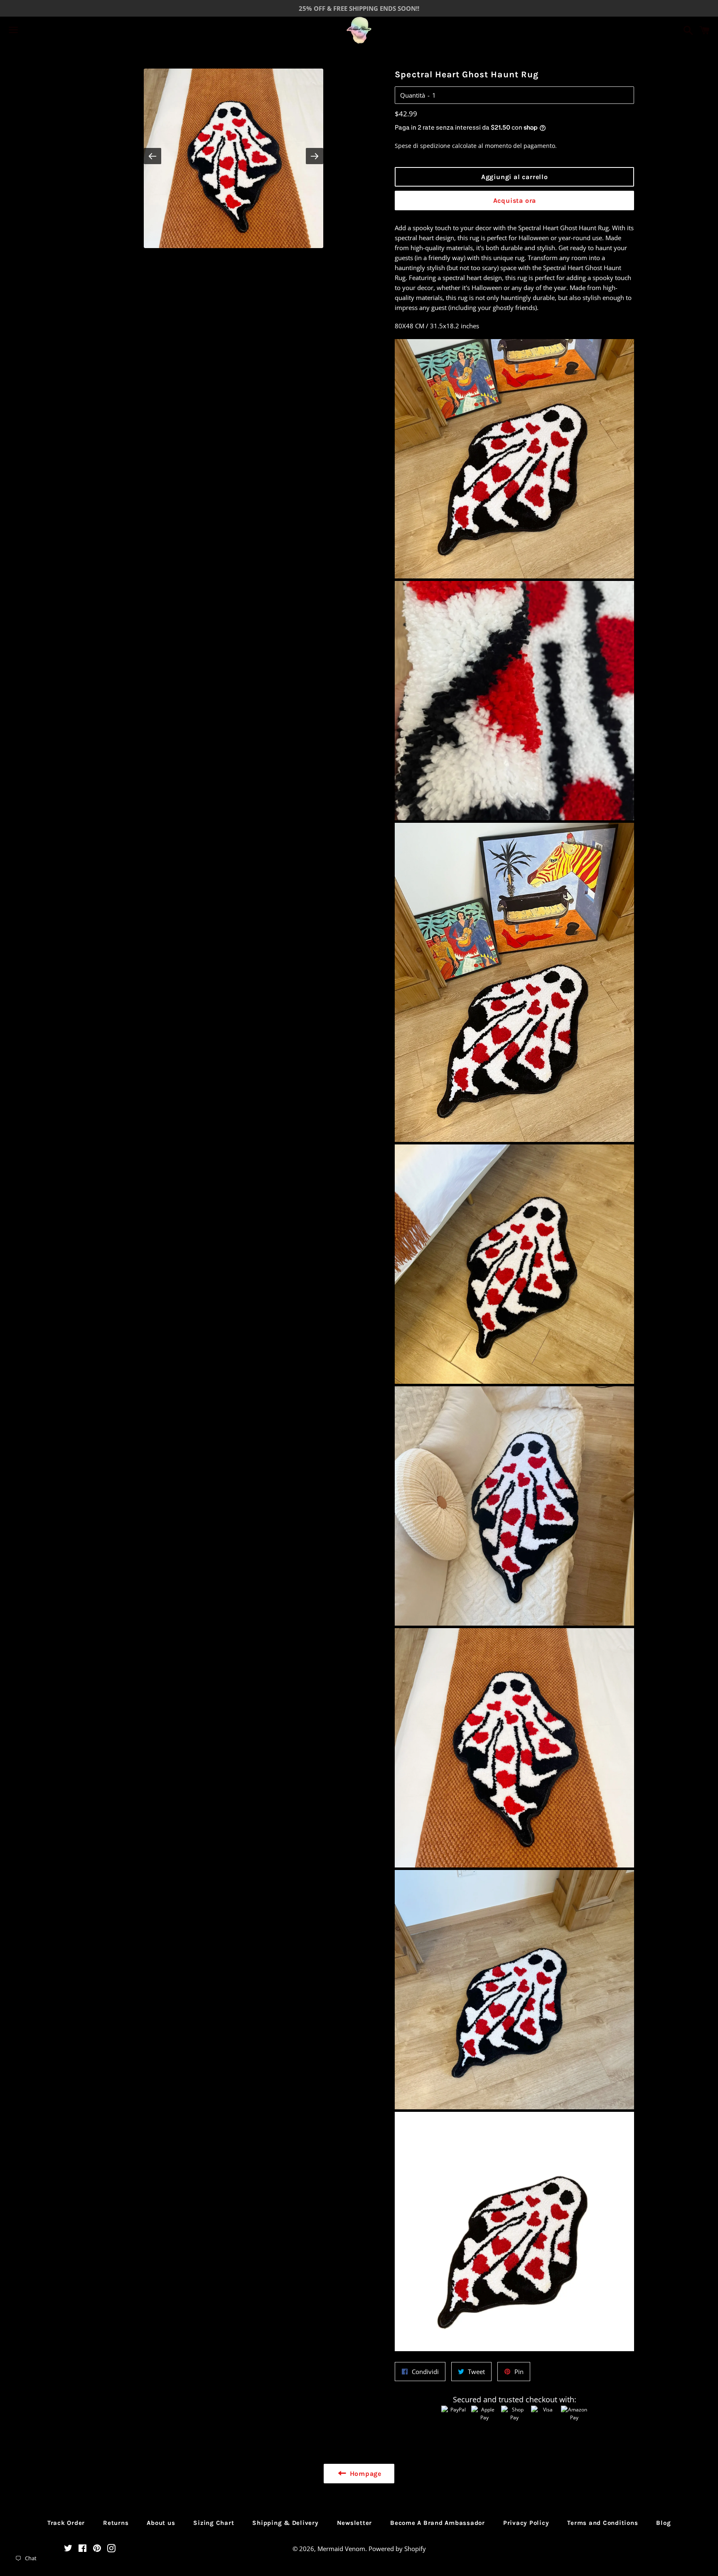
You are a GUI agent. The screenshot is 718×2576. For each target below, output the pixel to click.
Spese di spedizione (423, 146)
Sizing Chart (214, 2523)
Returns (116, 2523)
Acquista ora (515, 201)
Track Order (66, 2523)
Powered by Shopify (397, 2549)
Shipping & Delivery (285, 2523)
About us (161, 2523)
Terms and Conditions (602, 2523)
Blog (663, 2523)
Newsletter (355, 2523)
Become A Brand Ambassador (438, 2523)
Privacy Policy (526, 2523)
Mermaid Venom (341, 2549)
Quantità (413, 95)
